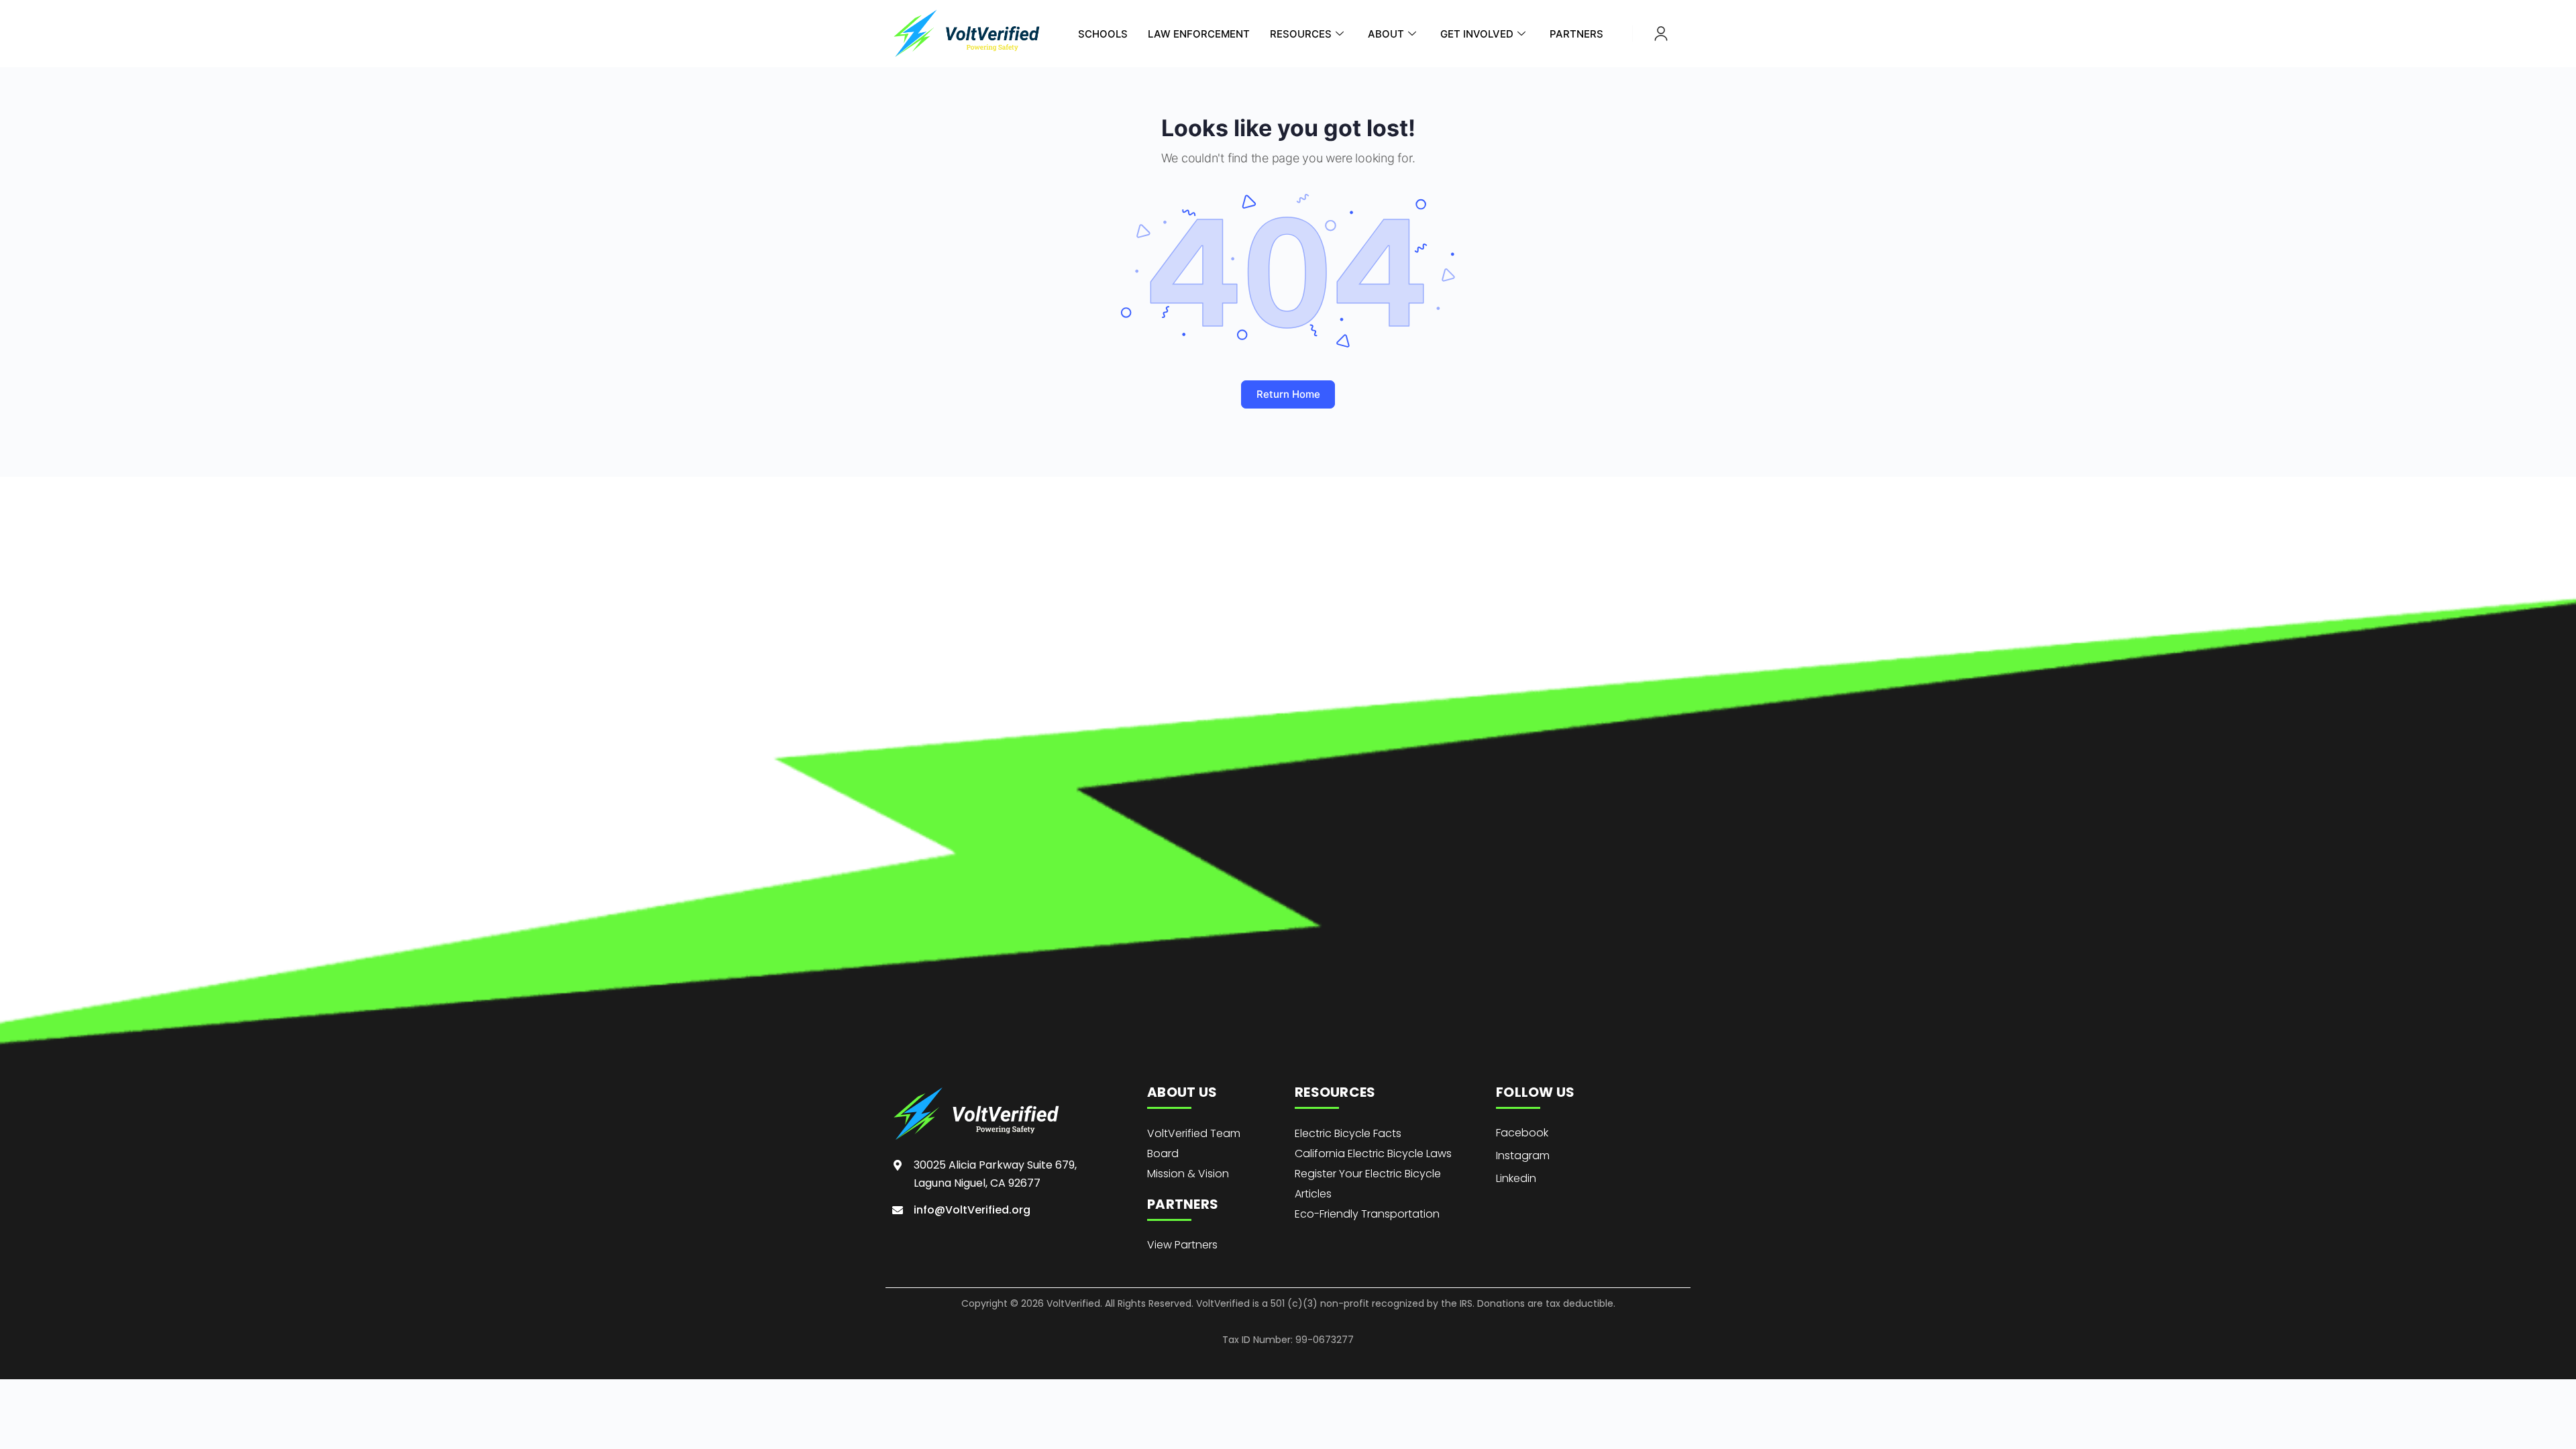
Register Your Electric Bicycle (1368, 1174)
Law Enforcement (1199, 34)
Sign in (1661, 34)
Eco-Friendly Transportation (1367, 1214)
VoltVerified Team (1194, 1133)
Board (1163, 1153)
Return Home (1288, 394)
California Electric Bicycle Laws (1373, 1153)
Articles (1313, 1194)
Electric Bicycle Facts (1348, 1133)
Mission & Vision (1188, 1174)
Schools (1103, 34)
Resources (1301, 34)
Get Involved (1477, 34)
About (1386, 34)
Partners (1576, 34)
